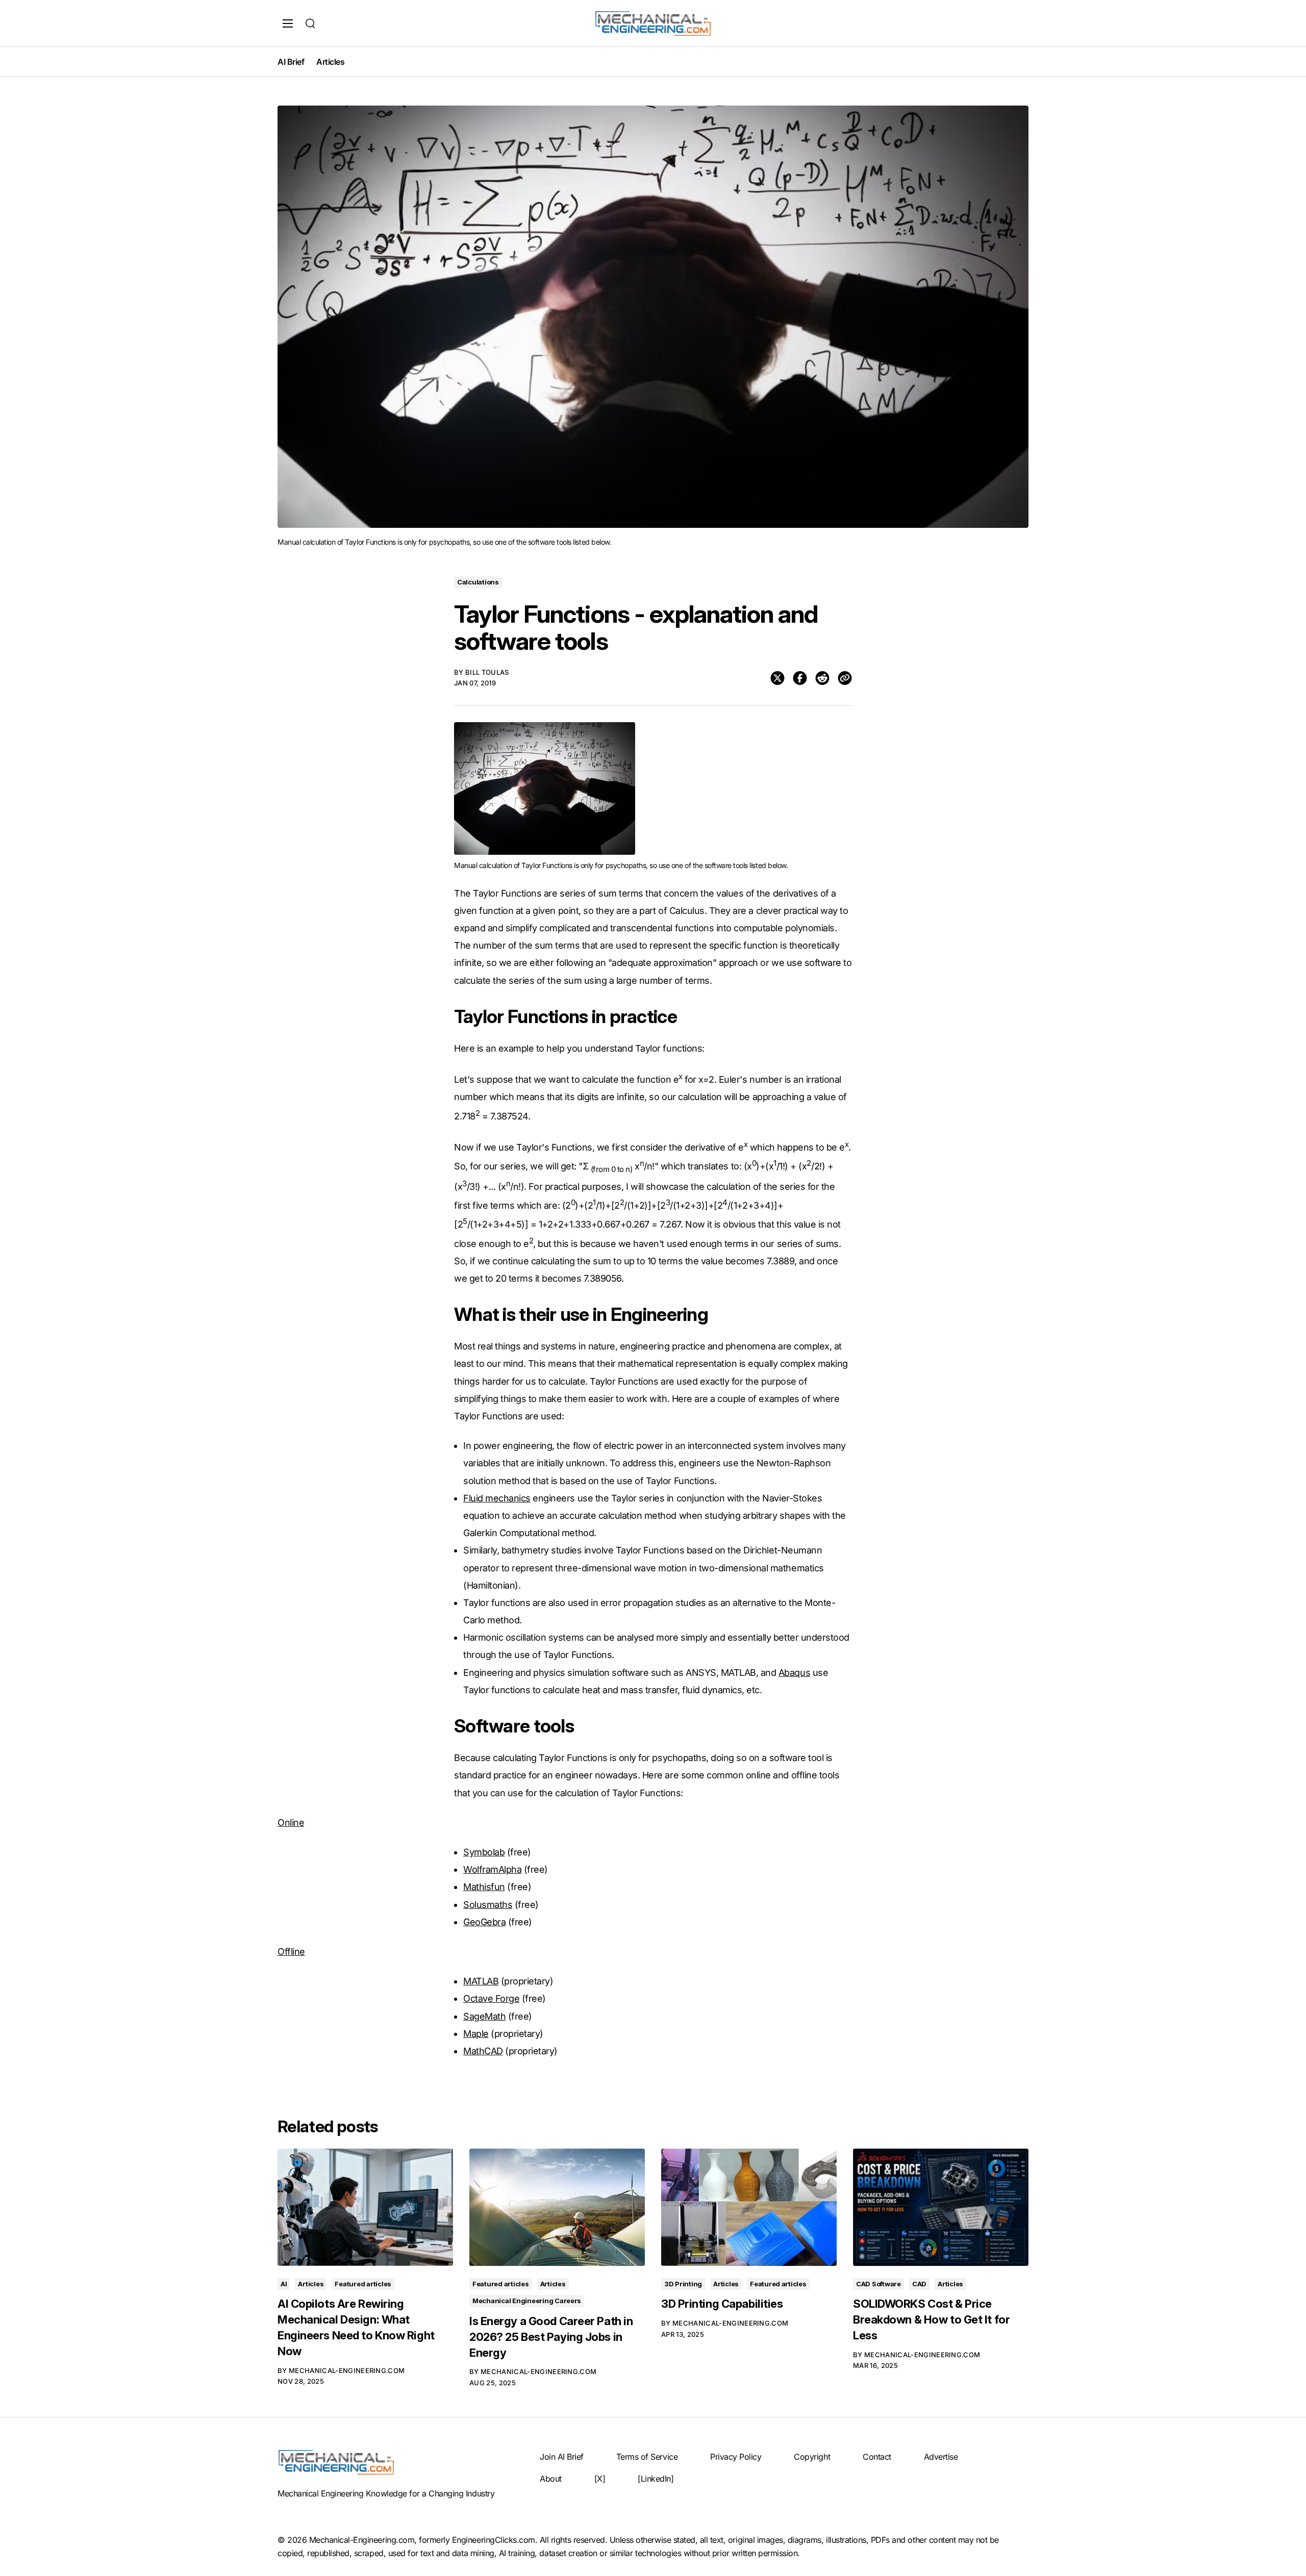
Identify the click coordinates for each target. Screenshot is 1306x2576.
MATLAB (481, 1981)
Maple (476, 2034)
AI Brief (291, 62)
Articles (330, 62)
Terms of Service (647, 2457)
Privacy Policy (736, 2457)
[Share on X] (777, 678)
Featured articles (363, 2284)
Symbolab (484, 1852)
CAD (919, 2284)
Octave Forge (491, 1998)
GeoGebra (484, 1922)
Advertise (941, 2457)
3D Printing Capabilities (722, 2304)
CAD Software (878, 2284)
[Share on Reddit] (822, 678)
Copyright (812, 2457)
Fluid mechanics (497, 1498)
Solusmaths (488, 1905)
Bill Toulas (487, 672)
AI (284, 2284)
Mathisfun (484, 1887)
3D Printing (683, 2284)
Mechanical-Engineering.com (347, 2370)
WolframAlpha (492, 1869)
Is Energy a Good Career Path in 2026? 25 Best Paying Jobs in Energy (551, 2337)
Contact (877, 2457)
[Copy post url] (845, 678)
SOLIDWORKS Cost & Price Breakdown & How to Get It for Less (931, 2319)
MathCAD (483, 2051)
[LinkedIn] (656, 2479)
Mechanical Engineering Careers (527, 2301)
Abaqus (794, 1673)
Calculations (478, 582)
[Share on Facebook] (800, 678)
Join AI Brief (562, 2457)
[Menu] (288, 23)
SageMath (484, 2016)
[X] (600, 2479)
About (551, 2479)
